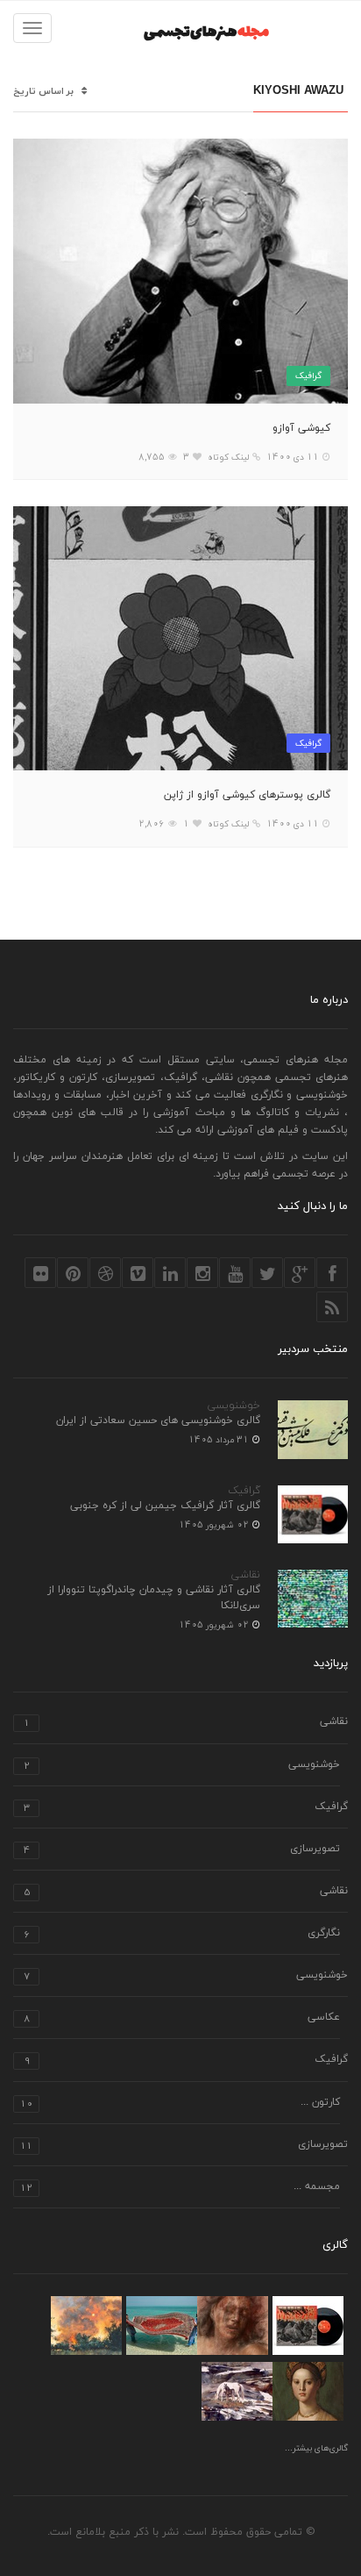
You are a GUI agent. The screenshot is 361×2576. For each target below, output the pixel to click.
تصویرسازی (182, 1850)
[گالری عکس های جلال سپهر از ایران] (162, 2326)
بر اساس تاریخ (43, 92)
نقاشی (246, 1575)
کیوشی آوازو (301, 428)
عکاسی (182, 2018)
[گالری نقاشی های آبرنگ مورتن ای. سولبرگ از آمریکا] (237, 2391)
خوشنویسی (234, 1406)
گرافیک (308, 375)
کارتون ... (180, 2104)
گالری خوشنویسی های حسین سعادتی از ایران (158, 1420)
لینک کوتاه (228, 457)
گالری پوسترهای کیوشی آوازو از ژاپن (247, 795)
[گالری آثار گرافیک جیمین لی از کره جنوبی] (308, 2326)
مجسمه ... (180, 2188)
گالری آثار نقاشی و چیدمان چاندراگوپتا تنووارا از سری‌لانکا (154, 1598)
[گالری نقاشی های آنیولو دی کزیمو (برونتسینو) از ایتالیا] (308, 2391)
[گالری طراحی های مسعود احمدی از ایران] (233, 2326)
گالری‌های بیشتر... (316, 2449)
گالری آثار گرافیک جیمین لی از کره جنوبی (165, 1506)
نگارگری (182, 1934)
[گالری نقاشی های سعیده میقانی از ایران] (86, 2326)
